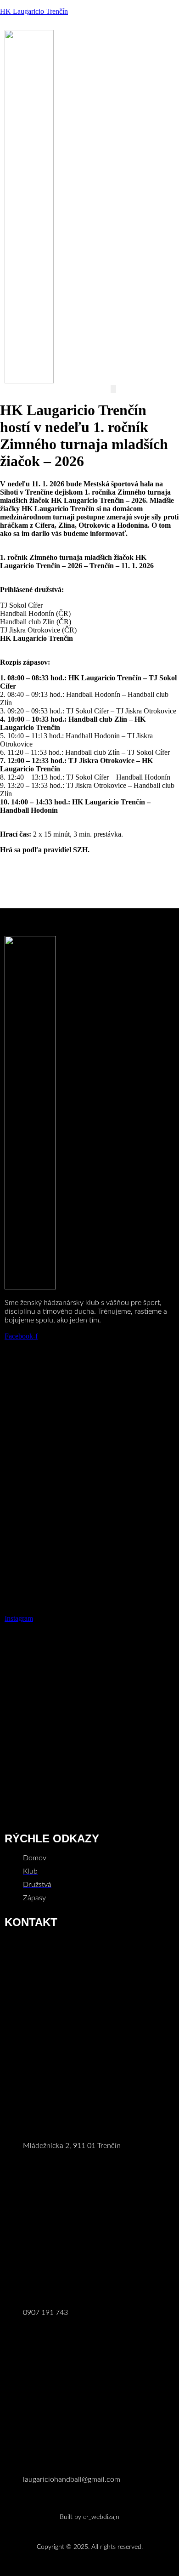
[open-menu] (113, 389)
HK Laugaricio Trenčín (34, 11)
